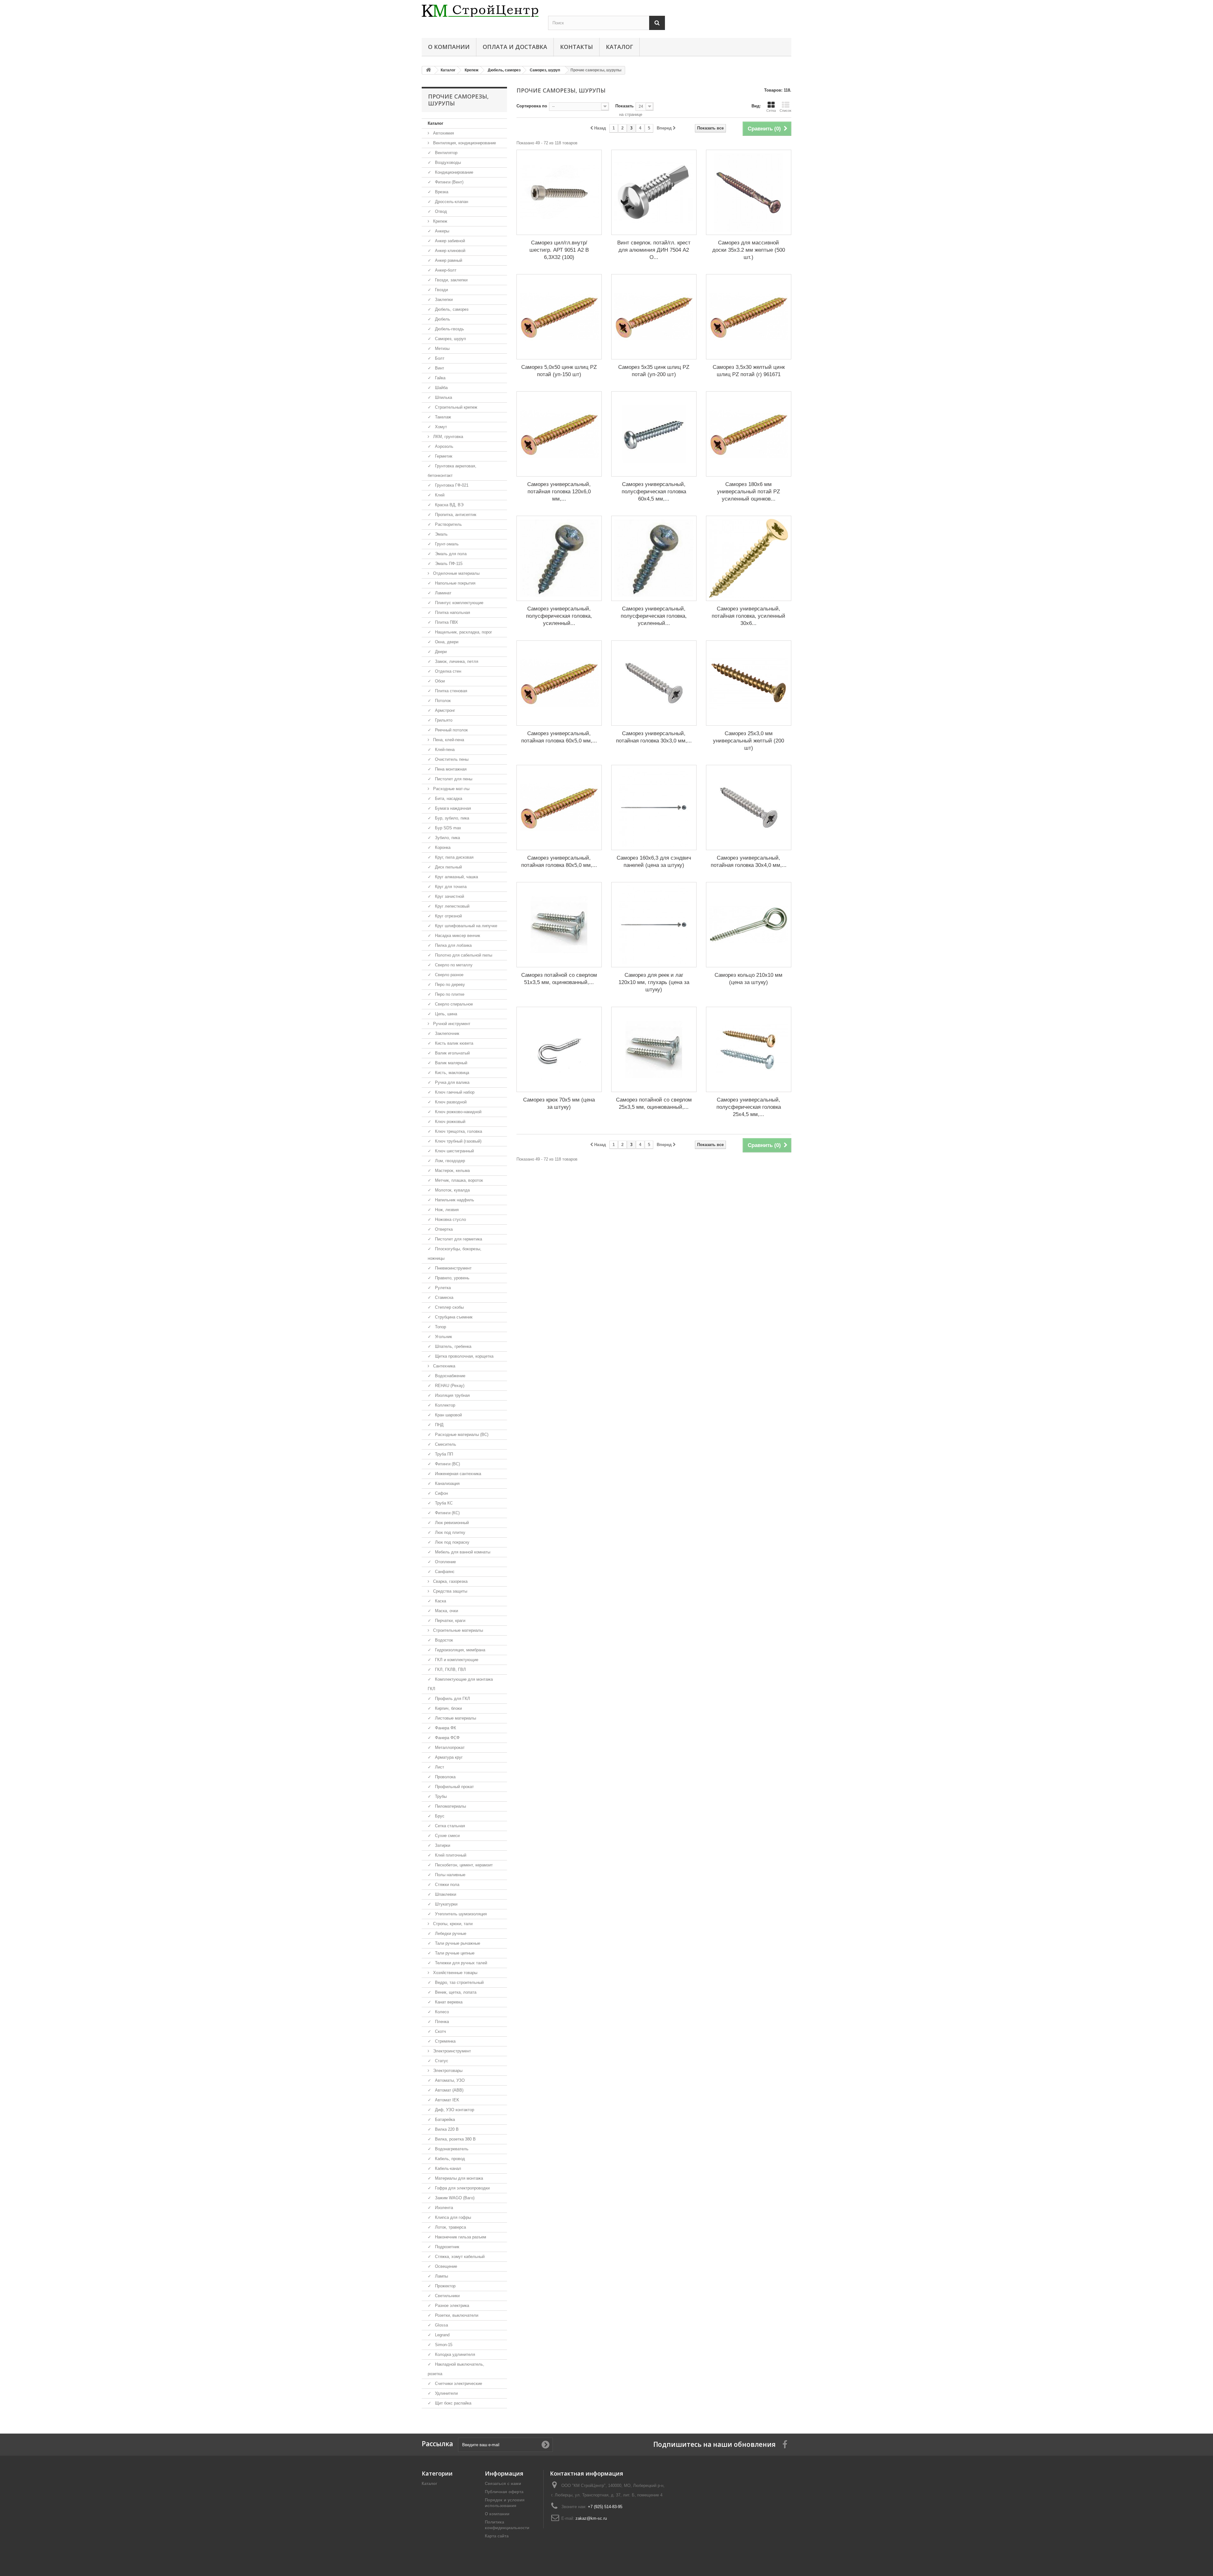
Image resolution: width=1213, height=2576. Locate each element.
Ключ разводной (450, 1102)
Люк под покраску (452, 1542)
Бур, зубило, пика (451, 818)
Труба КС (443, 1503)
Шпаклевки (445, 1894)
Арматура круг (448, 1757)
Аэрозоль (444, 446)
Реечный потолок (451, 730)
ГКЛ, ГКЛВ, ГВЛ (450, 1669)
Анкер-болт (445, 270)
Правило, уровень (452, 1278)
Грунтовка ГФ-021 (451, 485)
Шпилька (443, 397)
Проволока (445, 1777)
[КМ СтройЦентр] (480, 11)
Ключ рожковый (450, 1122)
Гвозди (441, 290)
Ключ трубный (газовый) (458, 1141)
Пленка (441, 2022)
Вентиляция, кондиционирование (464, 143)
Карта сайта (497, 2536)
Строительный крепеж (456, 407)
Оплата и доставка (515, 47)
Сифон (441, 1493)
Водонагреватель (451, 2149)
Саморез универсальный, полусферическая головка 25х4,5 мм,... (749, 1107)
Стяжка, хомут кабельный (459, 2257)
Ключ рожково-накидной (458, 1112)
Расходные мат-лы (451, 789)
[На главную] (428, 70)
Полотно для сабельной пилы (463, 955)
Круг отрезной (448, 916)
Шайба (441, 388)
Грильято (443, 720)
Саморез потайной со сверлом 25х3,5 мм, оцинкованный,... (654, 1103)
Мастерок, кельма (452, 1171)
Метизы (442, 348)
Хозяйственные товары (455, 1973)
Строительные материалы (457, 1630)
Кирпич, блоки (448, 1708)
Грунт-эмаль (446, 544)
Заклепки (443, 300)
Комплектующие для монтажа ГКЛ (460, 1684)
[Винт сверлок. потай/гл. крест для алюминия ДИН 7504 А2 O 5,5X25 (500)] (654, 192)
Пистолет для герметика (458, 1239)
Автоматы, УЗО (449, 2080)
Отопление (445, 1562)
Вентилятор (446, 153)
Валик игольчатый (452, 1053)
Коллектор (444, 1405)
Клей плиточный (450, 1855)
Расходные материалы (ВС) (461, 1435)
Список (785, 111)
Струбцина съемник (453, 1317)
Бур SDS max (447, 828)
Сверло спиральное (453, 1004)
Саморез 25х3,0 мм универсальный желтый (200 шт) (748, 741)
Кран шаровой (448, 1415)
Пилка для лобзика (453, 945)
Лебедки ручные (450, 1934)
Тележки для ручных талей (460, 1963)
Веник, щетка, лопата (455, 1992)
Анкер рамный (448, 260)
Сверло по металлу (453, 965)
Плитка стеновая (450, 691)
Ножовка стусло (450, 1219)
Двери (440, 652)
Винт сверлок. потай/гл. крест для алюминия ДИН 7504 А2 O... (654, 250)
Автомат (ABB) (449, 2090)
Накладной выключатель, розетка (456, 2369)
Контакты (576, 47)
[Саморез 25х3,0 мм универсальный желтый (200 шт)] (749, 683)
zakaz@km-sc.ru (591, 2518)
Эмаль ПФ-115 (448, 564)
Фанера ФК (445, 1728)
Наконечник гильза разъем (460, 2237)
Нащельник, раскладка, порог (463, 632)
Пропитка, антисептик (455, 515)
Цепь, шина (445, 1014)
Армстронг (444, 710)
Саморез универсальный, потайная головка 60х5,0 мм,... (559, 737)
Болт (439, 358)
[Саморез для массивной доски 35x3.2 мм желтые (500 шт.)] (749, 192)
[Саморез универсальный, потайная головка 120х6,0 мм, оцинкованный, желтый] (559, 434)
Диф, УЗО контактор (454, 2110)
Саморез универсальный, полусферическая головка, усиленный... (559, 616)
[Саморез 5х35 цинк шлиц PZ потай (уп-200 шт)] (654, 317)
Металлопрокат (449, 1747)
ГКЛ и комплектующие (456, 1660)
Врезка (441, 192)
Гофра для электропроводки (462, 2188)
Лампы (441, 2276)
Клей (439, 495)
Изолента (443, 2208)
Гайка (440, 378)
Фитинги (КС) (447, 1513)
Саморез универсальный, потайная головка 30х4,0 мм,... (749, 862)
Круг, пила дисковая (454, 857)
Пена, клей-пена (448, 740)
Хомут (440, 427)
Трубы (440, 1796)
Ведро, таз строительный (459, 1982)
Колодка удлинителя (454, 2354)
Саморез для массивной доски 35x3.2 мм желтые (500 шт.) (749, 250)
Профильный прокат (454, 1787)
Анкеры (441, 231)
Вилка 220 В (446, 2129)
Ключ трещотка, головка (458, 1131)
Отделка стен (447, 671)
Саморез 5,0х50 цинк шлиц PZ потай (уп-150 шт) (559, 371)
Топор (440, 1327)
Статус (441, 2061)
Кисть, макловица (451, 1073)
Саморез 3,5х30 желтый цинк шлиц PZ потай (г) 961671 (749, 371)
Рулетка (442, 1288)
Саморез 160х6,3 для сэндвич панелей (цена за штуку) (654, 862)
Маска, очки (446, 1611)
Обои (439, 681)
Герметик (443, 456)
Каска (440, 1601)
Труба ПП (443, 1454)
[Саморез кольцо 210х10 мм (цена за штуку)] (749, 925)
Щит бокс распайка (453, 2403)
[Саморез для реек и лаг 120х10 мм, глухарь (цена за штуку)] (654, 925)
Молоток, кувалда (452, 1190)
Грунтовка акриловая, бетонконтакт (452, 471)
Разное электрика (451, 2306)
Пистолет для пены (453, 779)
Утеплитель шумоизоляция (460, 1914)
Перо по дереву (449, 985)
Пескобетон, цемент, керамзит (463, 1865)
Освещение (445, 2266)
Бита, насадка (448, 799)
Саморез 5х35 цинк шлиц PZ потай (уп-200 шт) (654, 371)
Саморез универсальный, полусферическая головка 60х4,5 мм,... (654, 492)
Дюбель (442, 319)
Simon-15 (443, 2345)
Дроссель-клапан (451, 202)
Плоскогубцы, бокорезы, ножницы (455, 1254)
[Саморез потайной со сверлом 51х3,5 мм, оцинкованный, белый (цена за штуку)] (559, 925)
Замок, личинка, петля (456, 661)
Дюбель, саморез (451, 309)
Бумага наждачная (452, 808)
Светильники (447, 2296)
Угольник (443, 1337)
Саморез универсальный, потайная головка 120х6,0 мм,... (559, 492)
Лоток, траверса (450, 2227)
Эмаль (441, 534)
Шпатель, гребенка (453, 1346)
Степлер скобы (449, 1307)
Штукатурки (446, 1904)
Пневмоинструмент (453, 1268)
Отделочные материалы (456, 573)
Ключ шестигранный (454, 1151)
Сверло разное (449, 975)
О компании (449, 47)
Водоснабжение (450, 1376)
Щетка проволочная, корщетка (464, 1356)
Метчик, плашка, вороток (458, 1180)
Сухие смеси (447, 1836)
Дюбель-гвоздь (449, 329)
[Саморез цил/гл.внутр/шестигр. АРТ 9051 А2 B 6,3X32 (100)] (559, 192)
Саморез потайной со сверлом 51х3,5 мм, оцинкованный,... (559, 979)
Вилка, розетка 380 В (455, 2139)
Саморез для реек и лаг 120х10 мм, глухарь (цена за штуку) (654, 982)
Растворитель (448, 524)
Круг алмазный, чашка (456, 877)
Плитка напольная (452, 612)
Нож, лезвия (446, 1210)
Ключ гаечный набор (454, 1092)
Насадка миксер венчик (457, 936)
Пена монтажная (450, 769)
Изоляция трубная (452, 1395)
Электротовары (447, 2071)
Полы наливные (450, 1875)
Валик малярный (450, 1063)
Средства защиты (450, 1591)
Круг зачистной (449, 896)
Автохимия (443, 133)
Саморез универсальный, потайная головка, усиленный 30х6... (748, 616)
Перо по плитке (449, 994)
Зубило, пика (447, 838)
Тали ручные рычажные (457, 1943)
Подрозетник (447, 2247)
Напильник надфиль (454, 1200)
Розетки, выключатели (456, 2315)
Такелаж (442, 417)
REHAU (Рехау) (449, 1386)
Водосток (443, 1640)
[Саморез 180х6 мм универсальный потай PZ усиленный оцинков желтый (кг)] (749, 434)
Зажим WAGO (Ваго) (454, 2198)
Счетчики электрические (458, 2384)
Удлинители (446, 2393)
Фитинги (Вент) (449, 182)
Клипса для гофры (452, 2217)
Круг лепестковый (452, 906)
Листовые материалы (455, 1718)
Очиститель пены (451, 759)
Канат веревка (448, 2002)
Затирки (442, 1845)
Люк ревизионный (451, 1523)
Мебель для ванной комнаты (462, 1552)
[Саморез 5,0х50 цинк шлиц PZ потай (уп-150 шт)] (559, 317)
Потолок (442, 701)
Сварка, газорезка (450, 1581)
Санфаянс (444, 1572)
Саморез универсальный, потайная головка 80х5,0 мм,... (559, 862)
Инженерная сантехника (457, 1474)
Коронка (442, 847)
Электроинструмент (451, 2051)
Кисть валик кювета (453, 1043)
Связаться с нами (503, 2484)
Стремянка (445, 2041)
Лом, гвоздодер (449, 1161)
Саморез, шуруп (450, 339)
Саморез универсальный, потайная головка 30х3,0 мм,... (654, 737)
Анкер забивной (449, 241)
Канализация (447, 1483)
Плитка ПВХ (446, 622)
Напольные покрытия (455, 583)
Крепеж (440, 221)
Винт (439, 368)
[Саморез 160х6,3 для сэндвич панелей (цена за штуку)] (654, 808)
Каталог (619, 47)
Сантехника (444, 1366)
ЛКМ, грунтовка (447, 437)
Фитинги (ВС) (447, 1464)
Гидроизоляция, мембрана (459, 1650)
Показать (625, 106)
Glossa (441, 2325)
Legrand (442, 2335)
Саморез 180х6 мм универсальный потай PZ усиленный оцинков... (748, 492)
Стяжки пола (447, 1885)
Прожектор (445, 2286)
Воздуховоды (447, 162)
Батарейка (444, 2120)
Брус (439, 1816)
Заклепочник (447, 1033)
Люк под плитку (450, 1532)
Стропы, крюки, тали (452, 1924)
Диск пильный (448, 867)
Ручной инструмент (451, 1024)
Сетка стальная (449, 1826)
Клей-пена (444, 750)
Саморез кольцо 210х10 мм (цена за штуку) (748, 979)
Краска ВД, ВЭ (449, 505)
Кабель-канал (447, 2168)
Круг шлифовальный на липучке (465, 926)
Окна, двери (446, 642)
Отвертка (443, 1229)
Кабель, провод (449, 2159)
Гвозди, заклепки (451, 280)
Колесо (441, 2012)
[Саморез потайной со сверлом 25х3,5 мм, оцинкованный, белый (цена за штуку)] (654, 1049)
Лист (439, 1767)
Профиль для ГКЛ (452, 1699)
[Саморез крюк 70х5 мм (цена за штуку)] (559, 1049)
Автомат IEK (447, 2100)
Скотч (440, 2031)
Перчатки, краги (450, 1621)
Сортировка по (532, 106)
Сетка (771, 111)
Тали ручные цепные (454, 1953)
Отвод (440, 211)
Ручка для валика (452, 1082)
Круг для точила (450, 887)
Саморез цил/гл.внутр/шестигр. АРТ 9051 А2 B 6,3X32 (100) (559, 250)
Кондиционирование (453, 172)
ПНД (439, 1425)
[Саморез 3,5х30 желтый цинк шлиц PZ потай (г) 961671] (749, 317)
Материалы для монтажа (458, 2178)
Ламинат (443, 593)
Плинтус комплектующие (459, 603)
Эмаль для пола (450, 554)
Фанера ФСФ (447, 1738)
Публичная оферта (504, 2492)
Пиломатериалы (450, 1806)
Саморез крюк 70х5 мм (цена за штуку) (559, 1103)
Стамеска (444, 1297)
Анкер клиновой (450, 251)
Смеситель (445, 1444)
